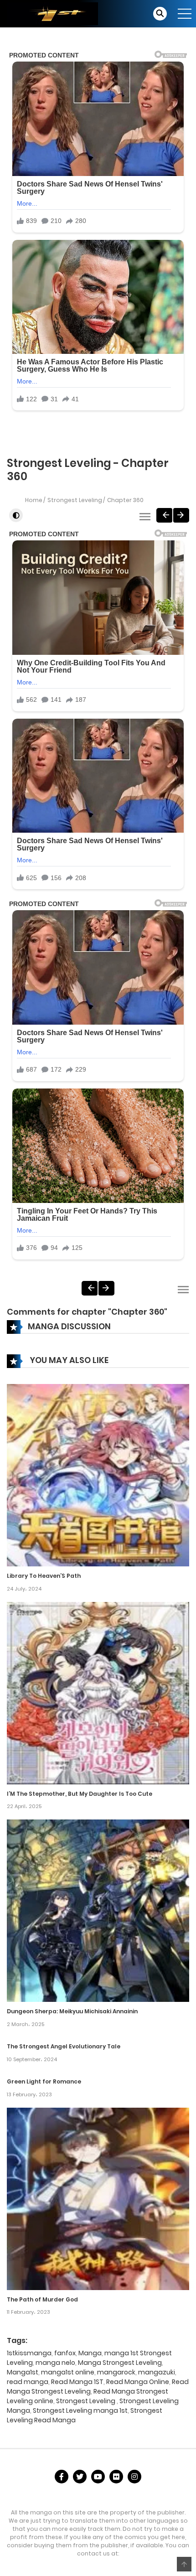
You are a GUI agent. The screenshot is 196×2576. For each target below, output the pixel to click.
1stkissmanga (29, 2353)
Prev (164, 515)
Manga (90, 2353)
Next (181, 515)
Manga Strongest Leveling (120, 2363)
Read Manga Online (138, 2382)
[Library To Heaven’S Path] (98, 1475)
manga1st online (68, 2372)
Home (34, 500)
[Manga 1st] (52, 13)
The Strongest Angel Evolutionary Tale (64, 2046)
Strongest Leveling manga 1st (80, 2410)
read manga (28, 2382)
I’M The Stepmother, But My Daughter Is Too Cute (80, 1794)
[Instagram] (134, 2477)
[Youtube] (98, 2477)
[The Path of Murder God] (98, 2198)
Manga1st (23, 2372)
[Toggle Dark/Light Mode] (16, 515)
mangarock (116, 2372)
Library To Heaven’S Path (44, 1576)
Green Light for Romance (44, 2081)
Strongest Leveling (75, 500)
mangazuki (157, 2372)
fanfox (65, 2353)
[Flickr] (116, 2477)
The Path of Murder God (42, 2299)
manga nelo (55, 2363)
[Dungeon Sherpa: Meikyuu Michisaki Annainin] (98, 1910)
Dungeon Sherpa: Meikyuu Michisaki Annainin (72, 2011)
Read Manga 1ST (77, 2382)
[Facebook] (62, 2477)
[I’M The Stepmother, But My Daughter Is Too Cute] (98, 1692)
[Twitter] (80, 2477)
